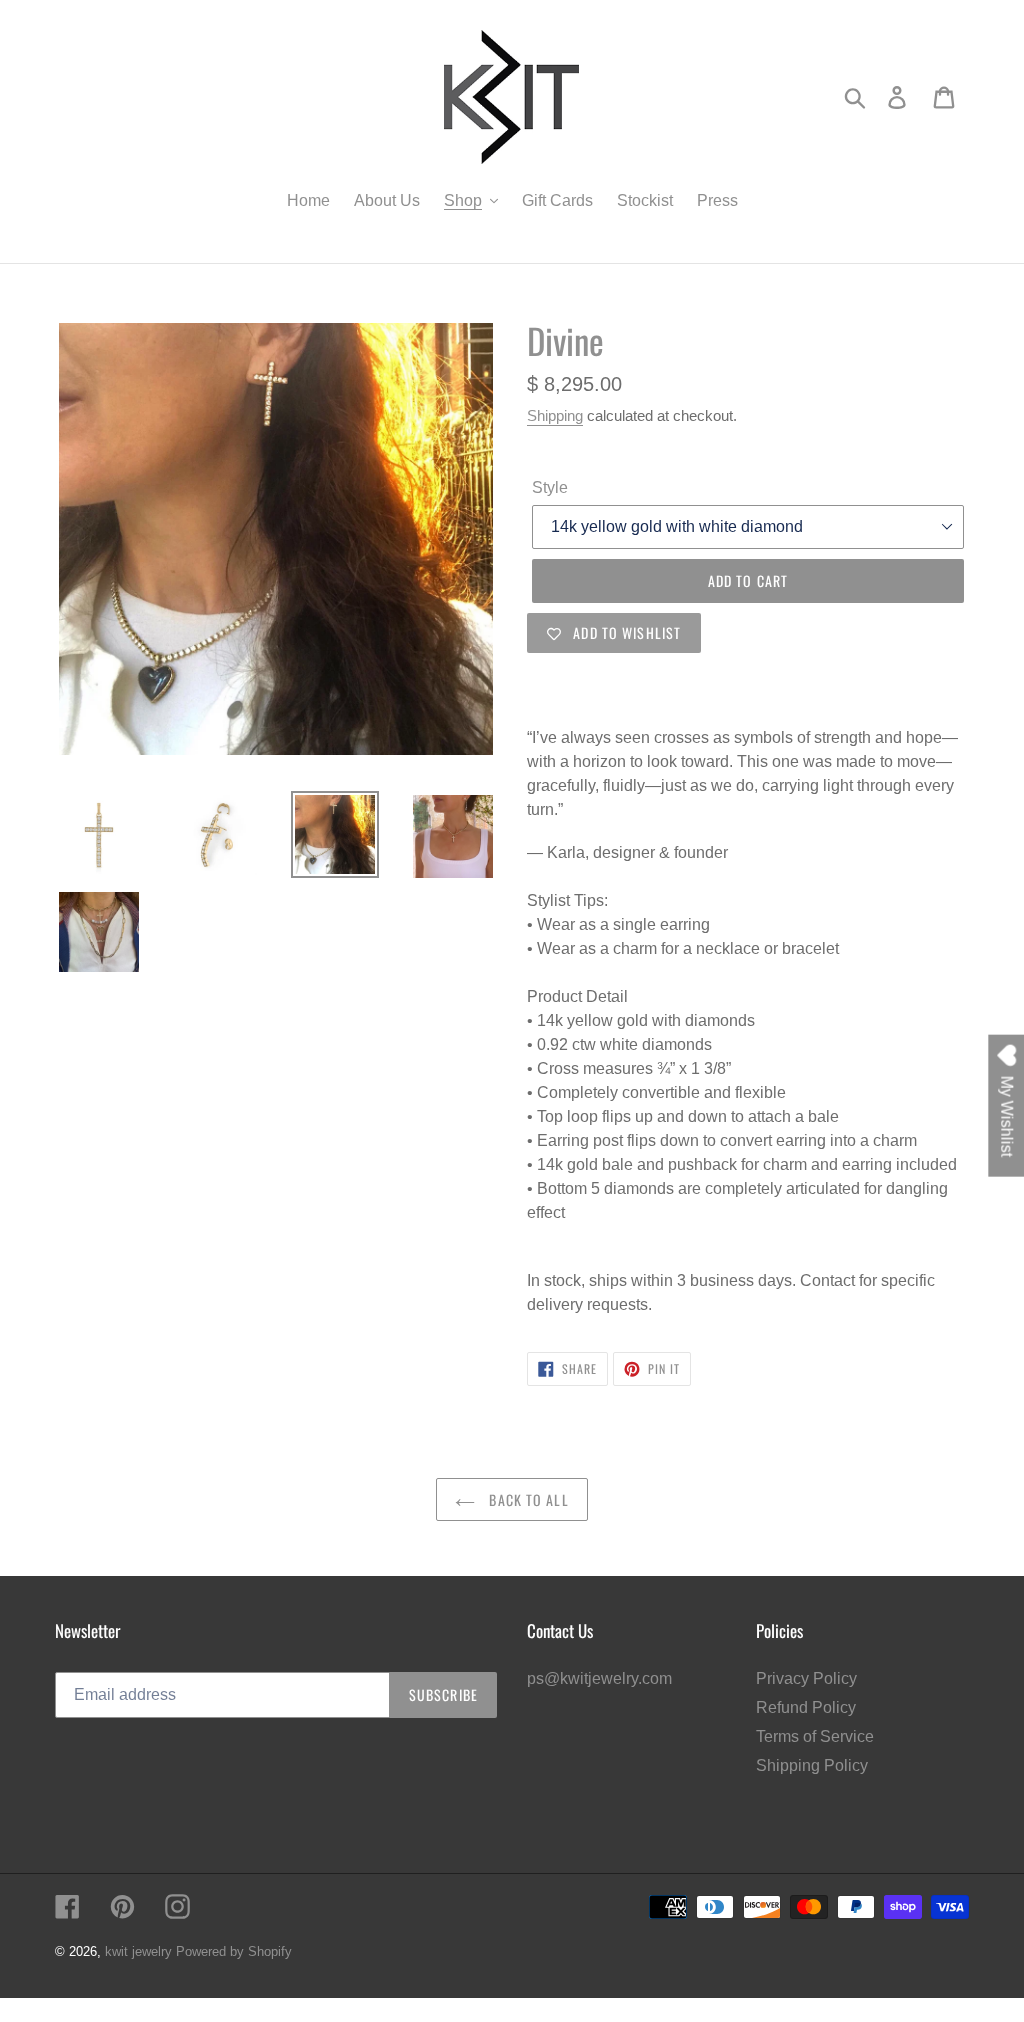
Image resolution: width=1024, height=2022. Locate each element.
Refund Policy (806, 1707)
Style (550, 487)
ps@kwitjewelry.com (599, 1678)
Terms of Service (815, 1736)
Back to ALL (526, 1499)
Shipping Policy (812, 1765)
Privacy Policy (806, 1678)
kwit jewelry (138, 1951)
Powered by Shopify (234, 1951)
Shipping (555, 415)
